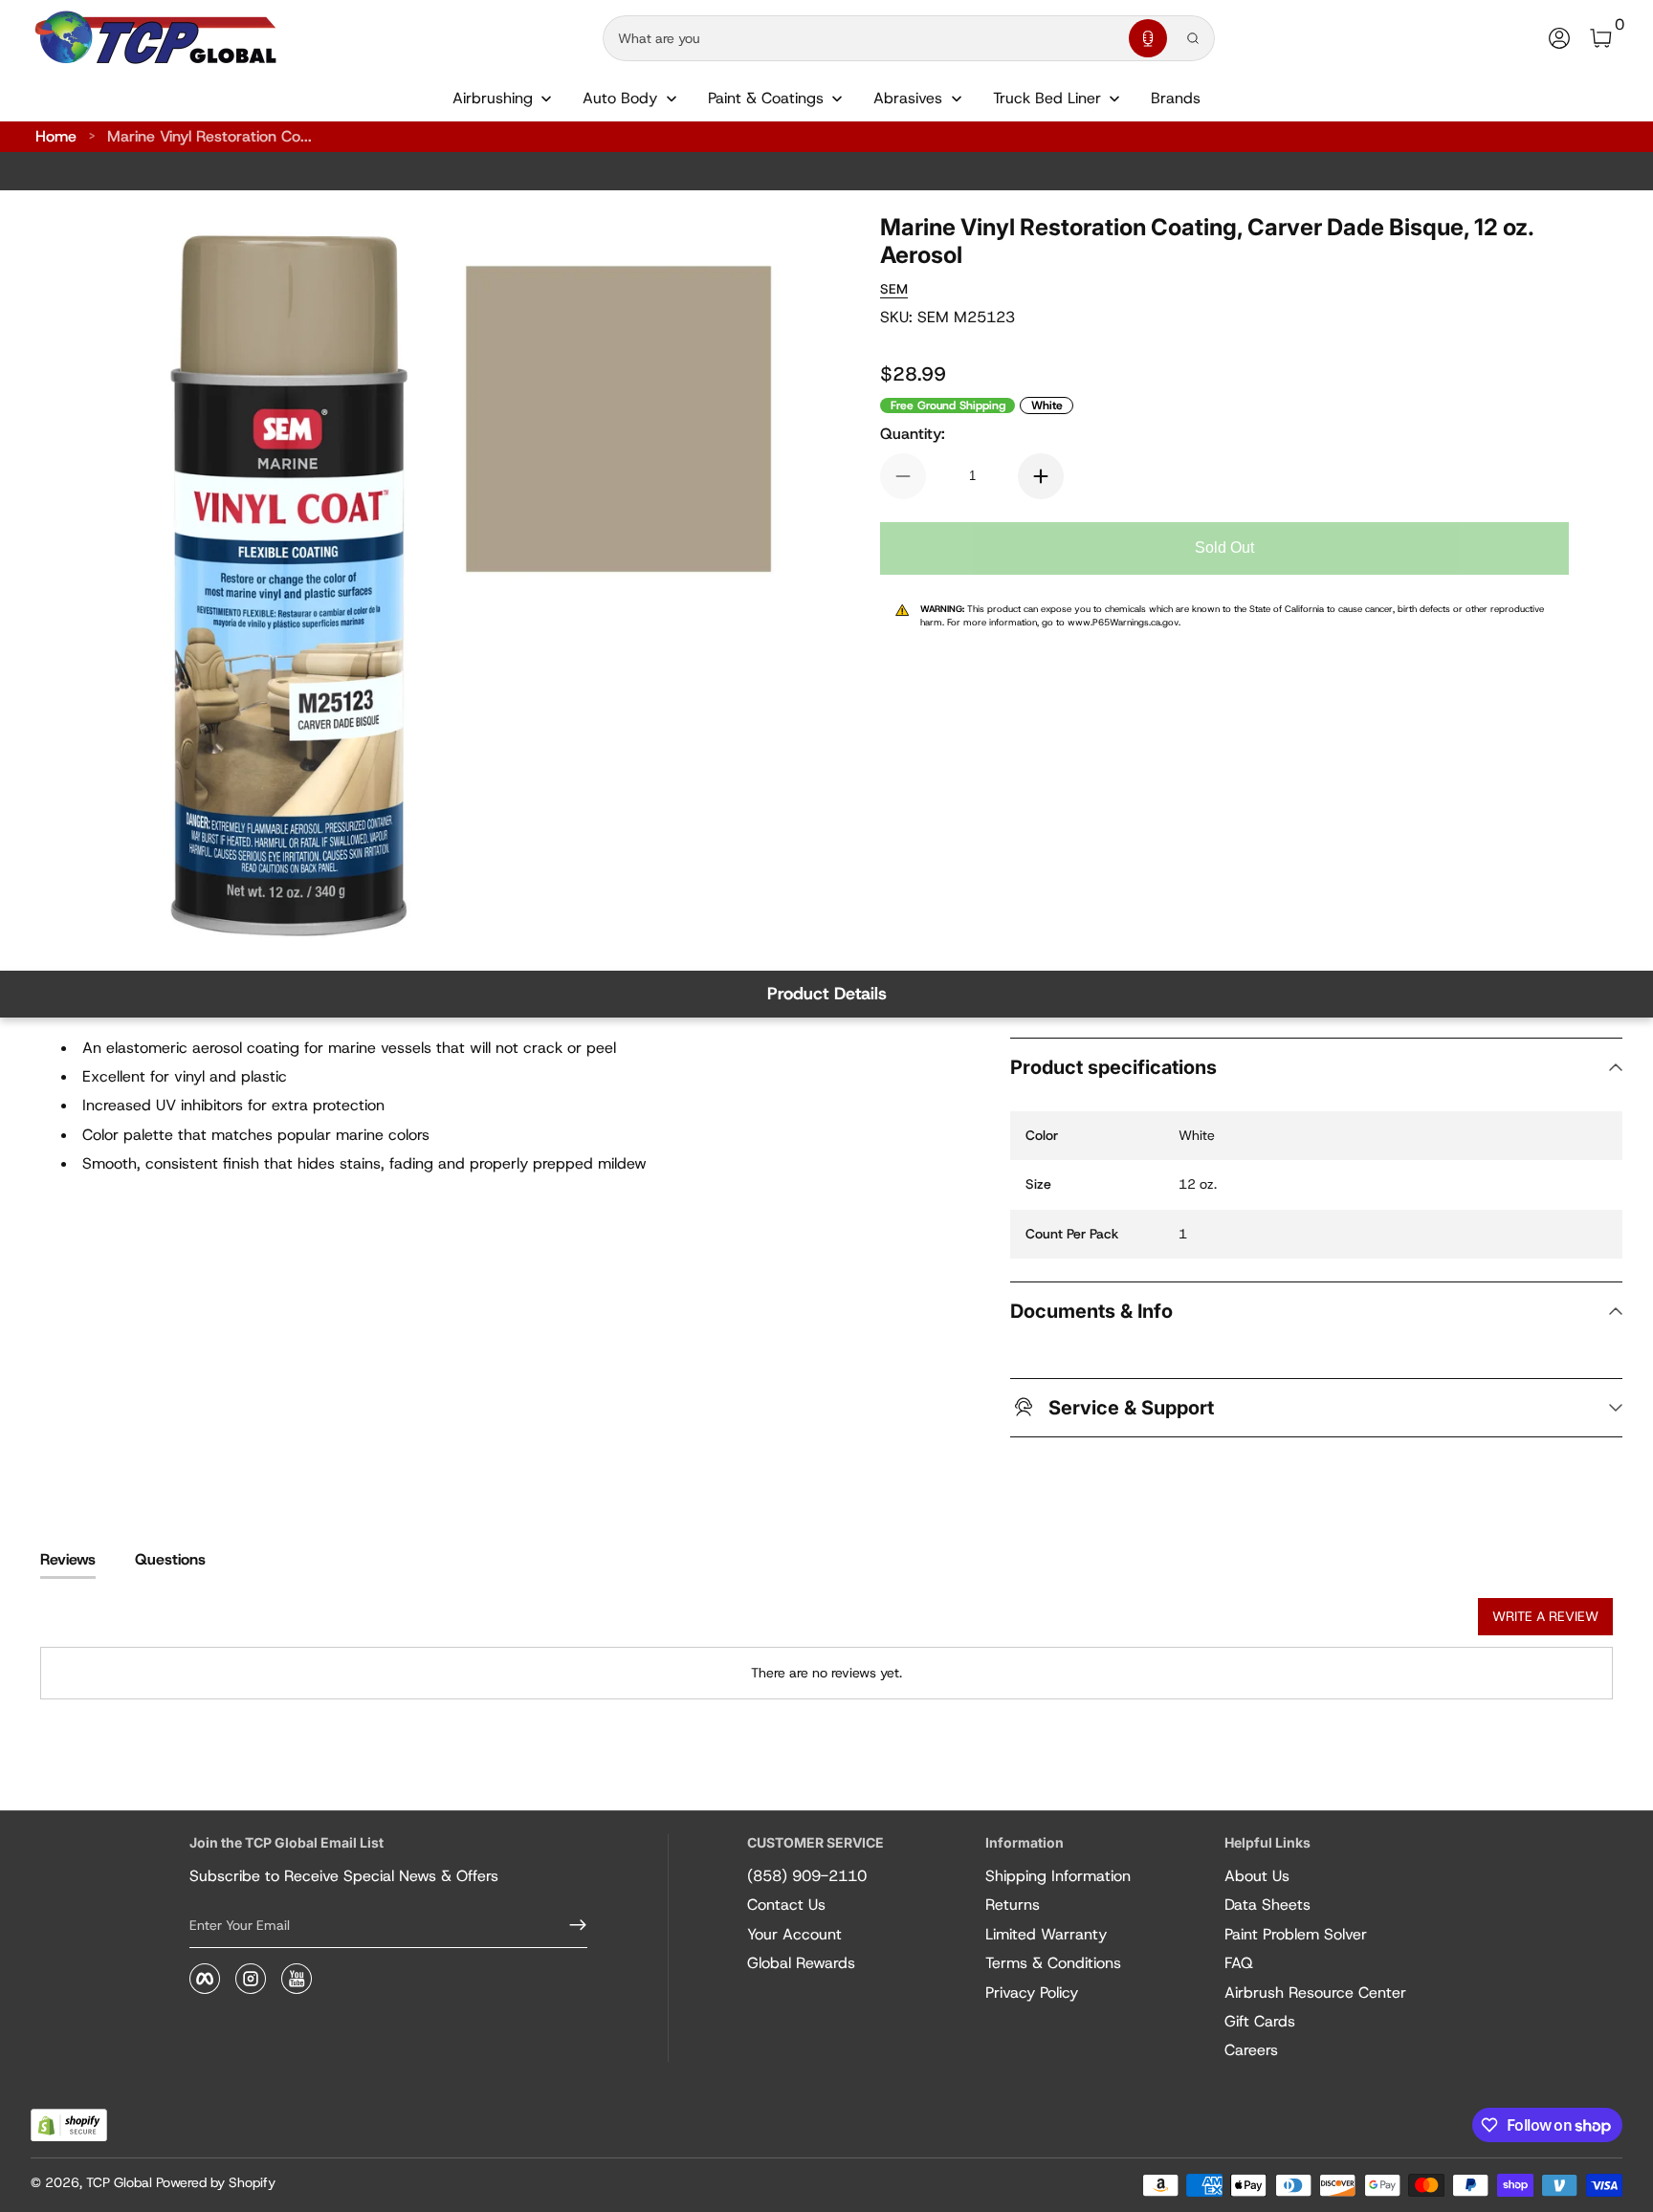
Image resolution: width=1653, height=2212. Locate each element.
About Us (1257, 1876)
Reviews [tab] (68, 1559)
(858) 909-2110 (807, 1876)
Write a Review (1545, 1616)
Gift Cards (1260, 2021)
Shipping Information (1058, 1876)
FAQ (1239, 1963)
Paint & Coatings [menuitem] (766, 98)
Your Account (794, 1934)
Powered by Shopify (216, 2182)
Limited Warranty (1046, 1934)
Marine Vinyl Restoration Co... (209, 136)
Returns (1013, 1905)
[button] (1148, 38)
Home (56, 136)
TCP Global (119, 2182)
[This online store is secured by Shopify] (69, 2125)
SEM (894, 289)
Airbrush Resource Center (1315, 1993)
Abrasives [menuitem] (908, 98)
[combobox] (862, 38)
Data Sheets (1267, 1905)
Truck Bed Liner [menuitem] (1047, 98)
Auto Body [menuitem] (620, 98)
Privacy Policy (1032, 1993)
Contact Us (786, 1905)
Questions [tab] (170, 1559)
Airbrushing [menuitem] (493, 98)
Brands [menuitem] (1176, 98)
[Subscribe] (570, 1925)
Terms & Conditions (1053, 1963)
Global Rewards (801, 1963)
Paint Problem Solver (1296, 1934)
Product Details (827, 994)
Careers (1251, 2050)
